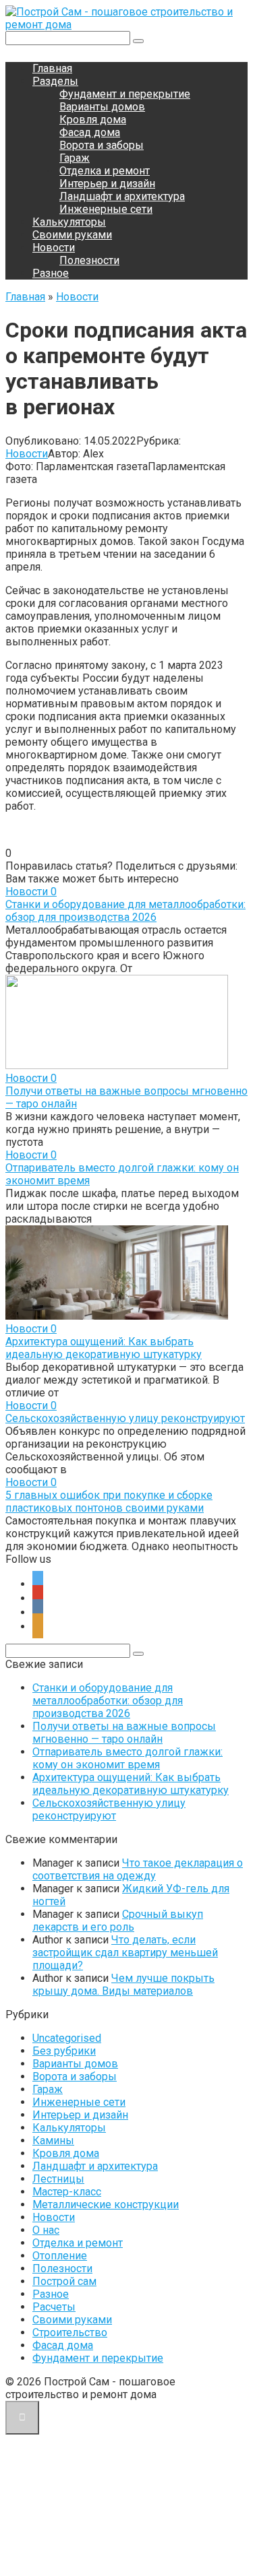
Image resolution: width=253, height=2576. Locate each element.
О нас (46, 2230)
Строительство (70, 2332)
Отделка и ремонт (105, 171)
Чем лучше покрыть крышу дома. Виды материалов (123, 1985)
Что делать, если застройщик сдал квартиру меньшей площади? (125, 1953)
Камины (53, 2140)
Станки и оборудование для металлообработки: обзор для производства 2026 (125, 911)
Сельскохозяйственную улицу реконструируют (125, 1418)
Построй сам (64, 2281)
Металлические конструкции (106, 2204)
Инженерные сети (106, 209)
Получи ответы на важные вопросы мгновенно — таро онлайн (124, 1733)
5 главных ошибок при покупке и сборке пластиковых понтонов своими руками (109, 1502)
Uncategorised (67, 2038)
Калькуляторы (69, 222)
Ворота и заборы (102, 145)
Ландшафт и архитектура (122, 196)
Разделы (55, 81)
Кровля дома (93, 120)
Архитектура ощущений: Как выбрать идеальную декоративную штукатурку (104, 1348)
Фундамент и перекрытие (125, 94)
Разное (51, 273)
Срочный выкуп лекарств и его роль (118, 1921)
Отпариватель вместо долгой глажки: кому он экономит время (128, 1758)
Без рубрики (64, 2051)
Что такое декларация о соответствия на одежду (138, 1869)
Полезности (89, 260)
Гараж (75, 158)
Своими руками (72, 235)
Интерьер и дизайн (107, 184)
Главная (52, 68)
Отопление (60, 2256)
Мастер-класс (67, 2192)
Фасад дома (90, 132)
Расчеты (54, 2307)
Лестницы (58, 2179)
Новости (54, 248)
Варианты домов (102, 107)
